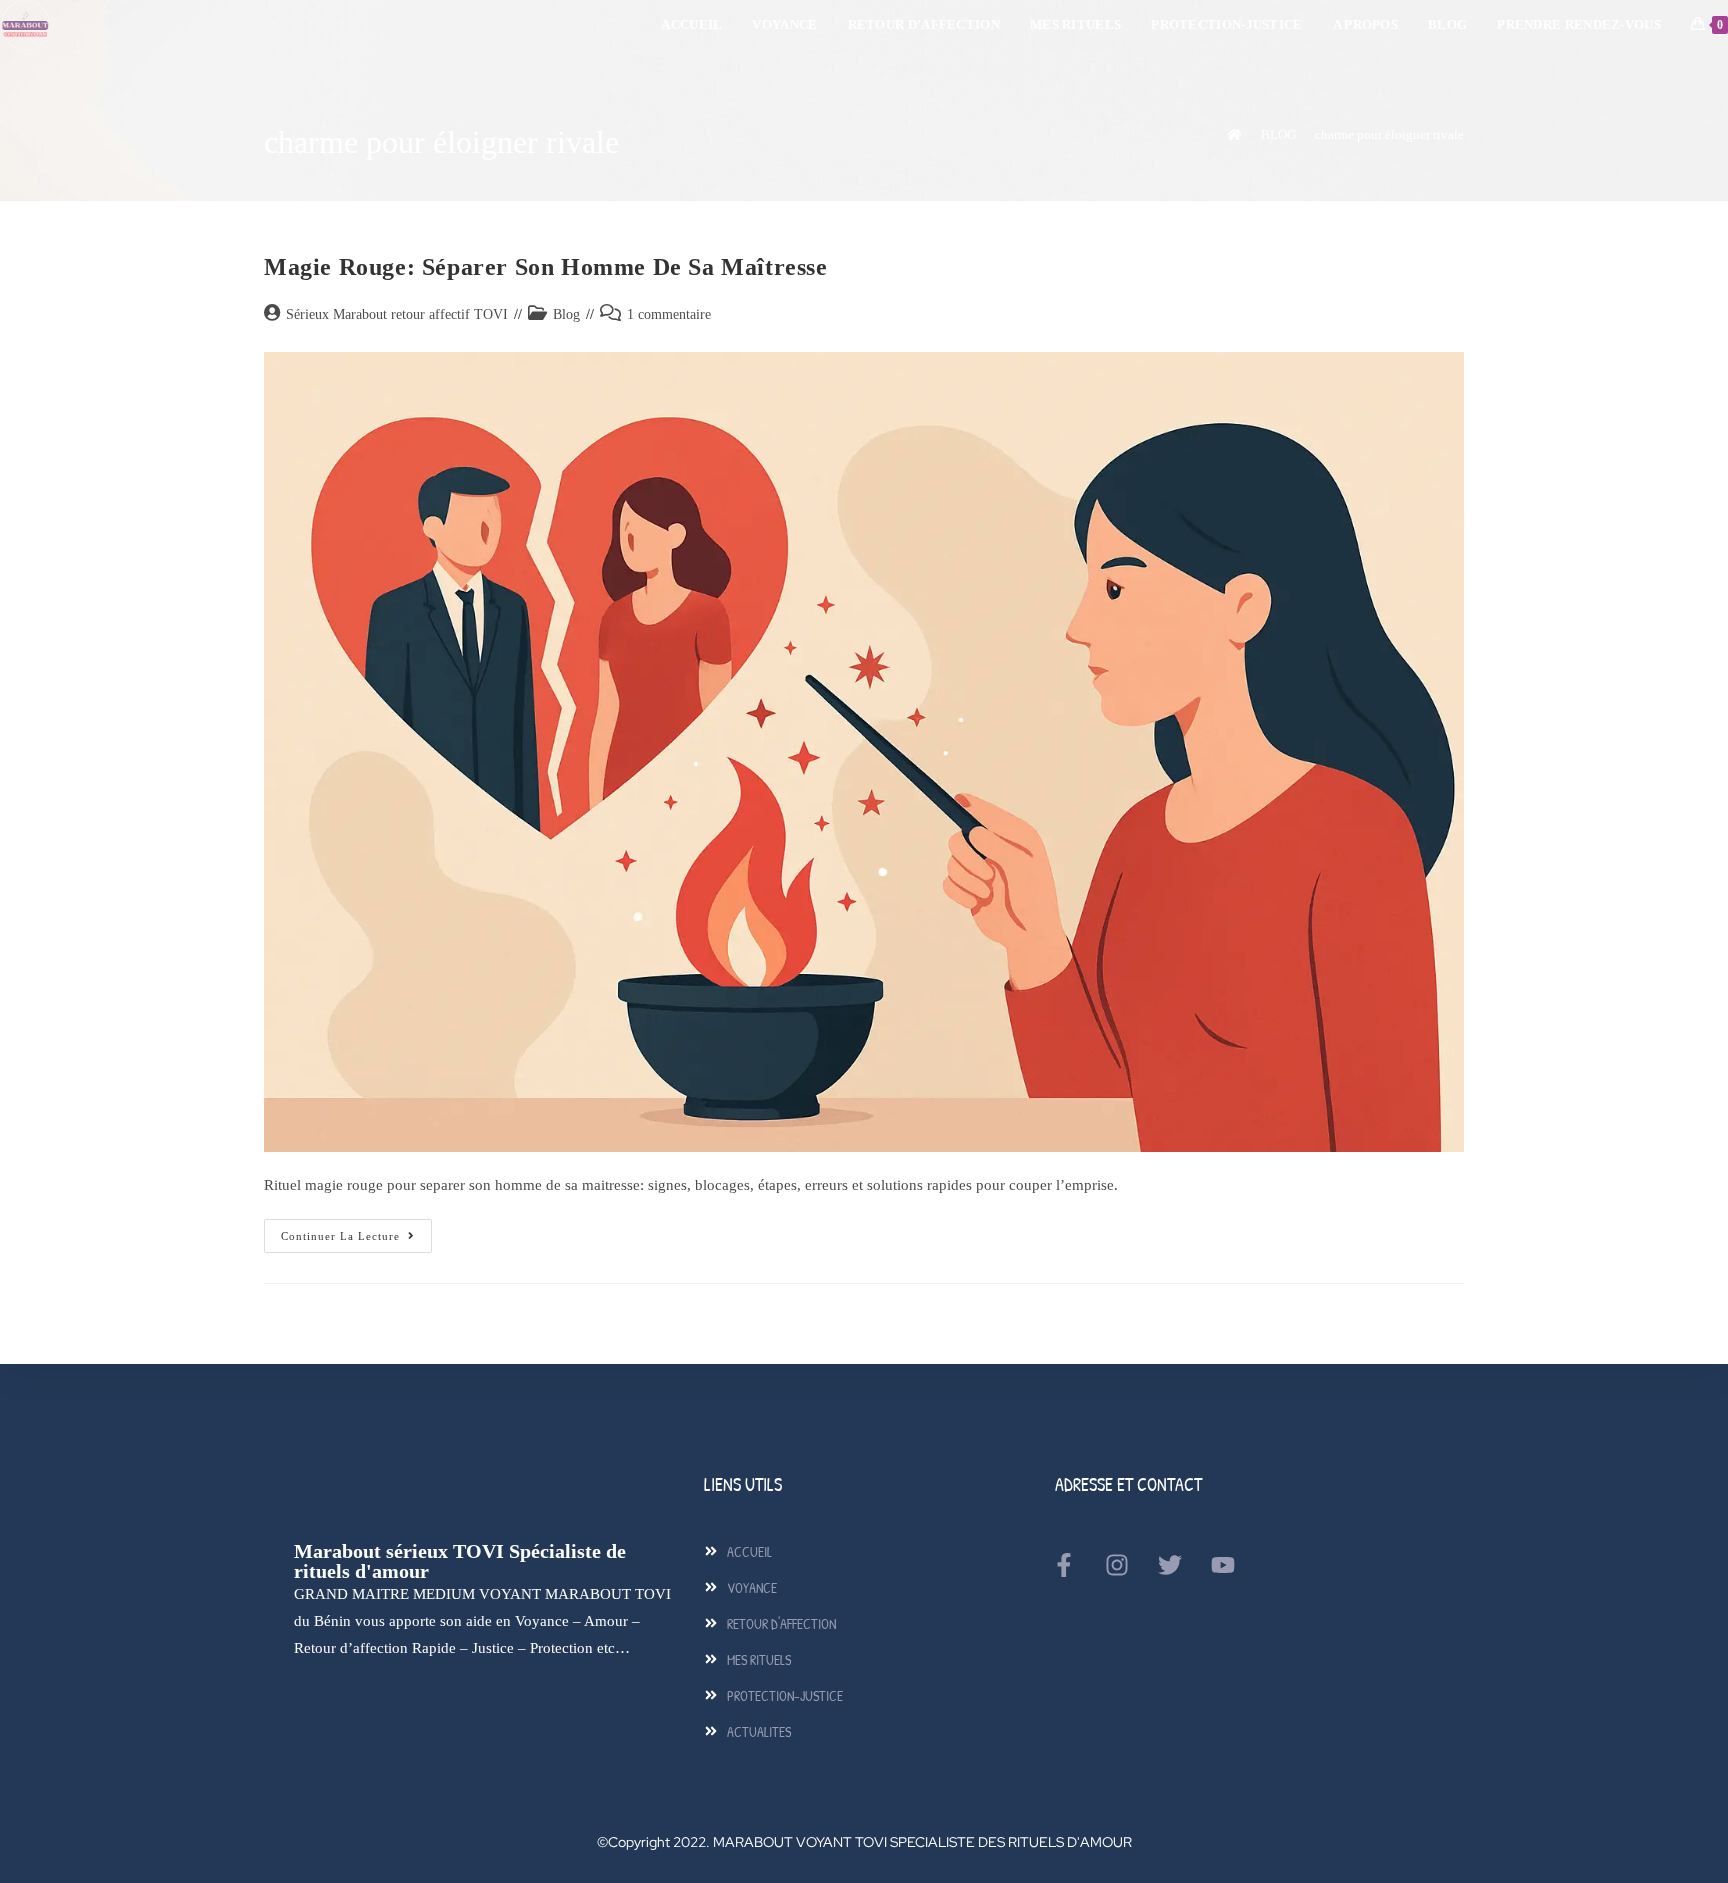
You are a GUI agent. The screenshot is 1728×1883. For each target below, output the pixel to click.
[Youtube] (1223, 1565)
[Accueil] (1234, 134)
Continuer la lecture (356, 1230)
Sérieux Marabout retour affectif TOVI (397, 314)
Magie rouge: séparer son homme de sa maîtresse (546, 267)
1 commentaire (669, 314)
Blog (566, 314)
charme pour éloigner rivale (1389, 134)
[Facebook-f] (1064, 1565)
